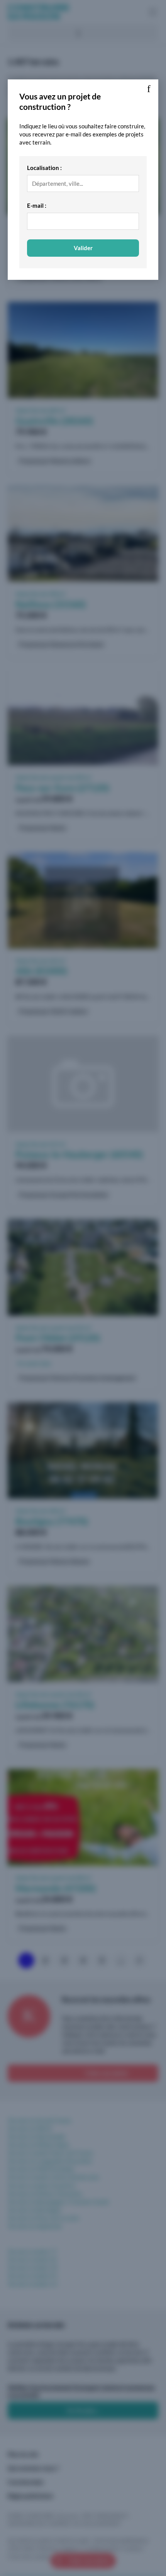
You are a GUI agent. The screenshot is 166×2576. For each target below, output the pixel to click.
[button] (149, 89)
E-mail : (37, 205)
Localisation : (44, 168)
